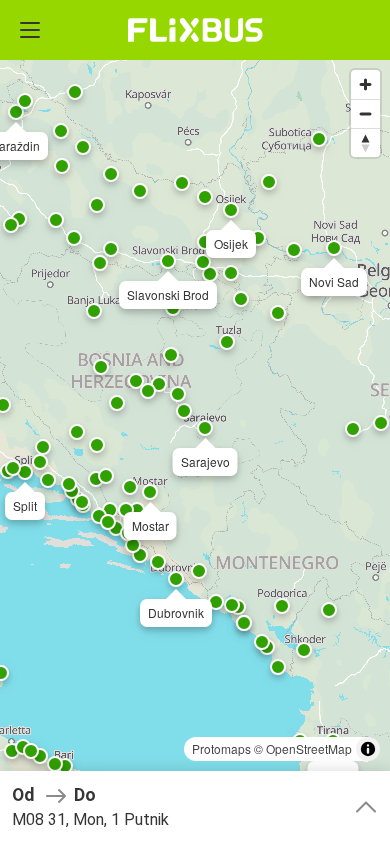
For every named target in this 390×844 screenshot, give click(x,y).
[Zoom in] (365, 84)
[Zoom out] (365, 113)
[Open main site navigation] (30, 30)
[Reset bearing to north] (365, 142)
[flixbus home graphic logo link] (195, 30)
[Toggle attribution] (368, 749)
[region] (195, 422)
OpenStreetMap (309, 748)
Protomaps (221, 748)
